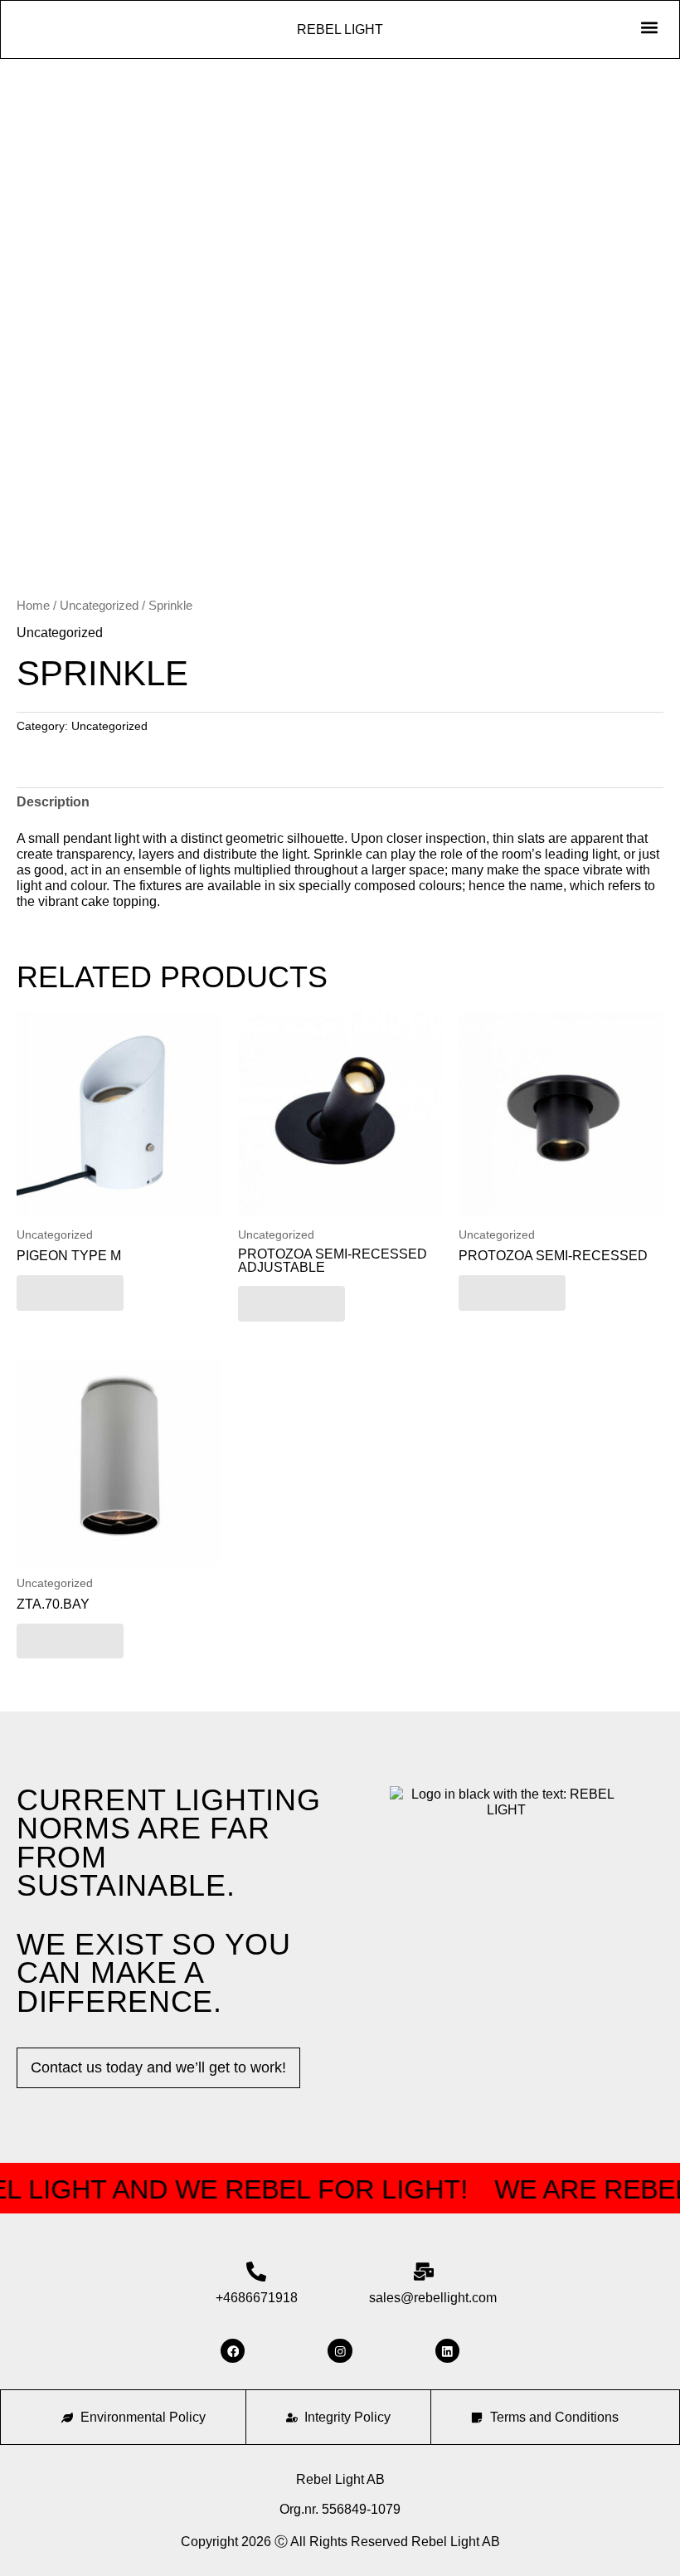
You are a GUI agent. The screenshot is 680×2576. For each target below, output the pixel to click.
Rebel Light (340, 29)
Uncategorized (99, 606)
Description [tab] (53, 802)
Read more (70, 1293)
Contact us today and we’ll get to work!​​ (158, 2067)
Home (33, 606)
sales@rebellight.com (433, 2298)
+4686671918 (257, 2298)
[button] (649, 27)
